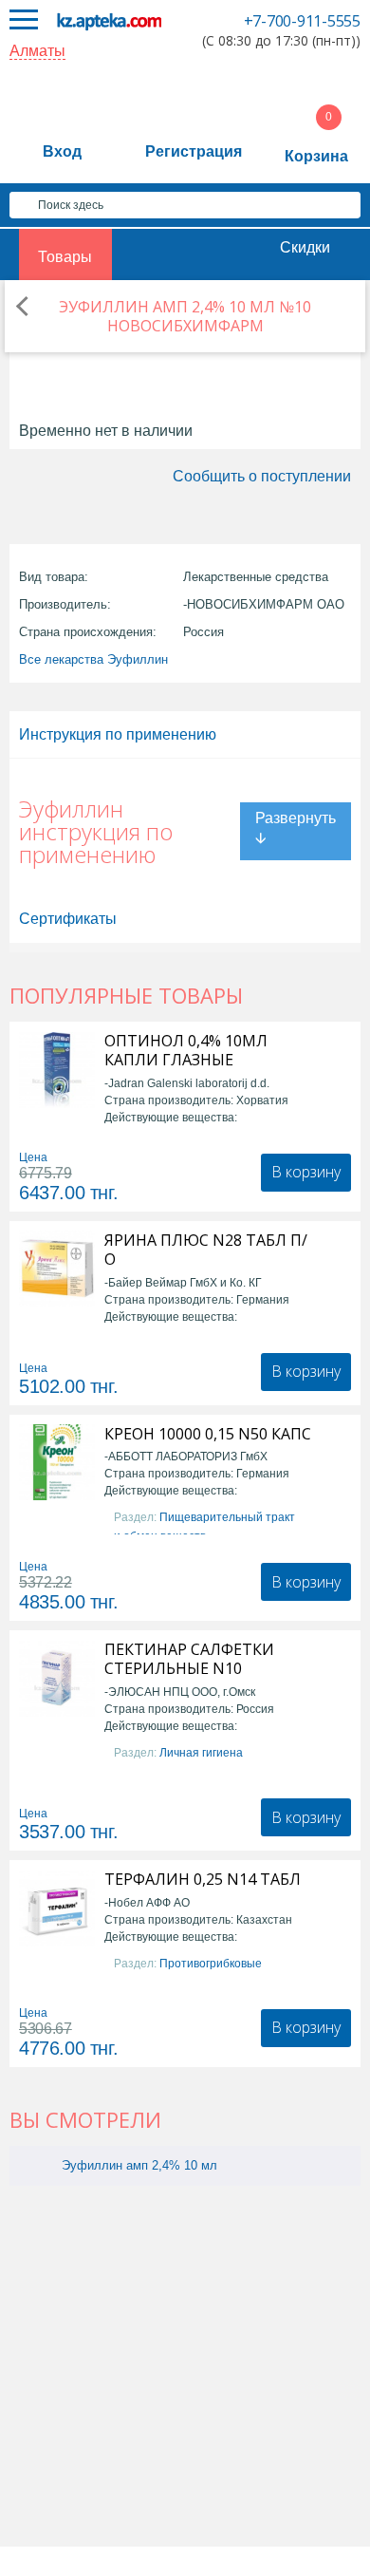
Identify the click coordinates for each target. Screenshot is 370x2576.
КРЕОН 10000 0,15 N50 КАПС (208, 1434)
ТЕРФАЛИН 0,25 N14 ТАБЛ (203, 1879)
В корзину (306, 1172)
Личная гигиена (201, 1753)
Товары (65, 257)
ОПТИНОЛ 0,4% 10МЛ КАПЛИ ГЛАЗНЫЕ (186, 1050)
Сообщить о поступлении (262, 476)
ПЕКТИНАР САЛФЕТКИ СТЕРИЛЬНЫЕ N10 (189, 1659)
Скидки (305, 247)
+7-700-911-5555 (302, 21)
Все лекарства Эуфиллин (93, 659)
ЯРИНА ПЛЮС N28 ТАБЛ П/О (206, 1250)
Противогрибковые (211, 1964)
